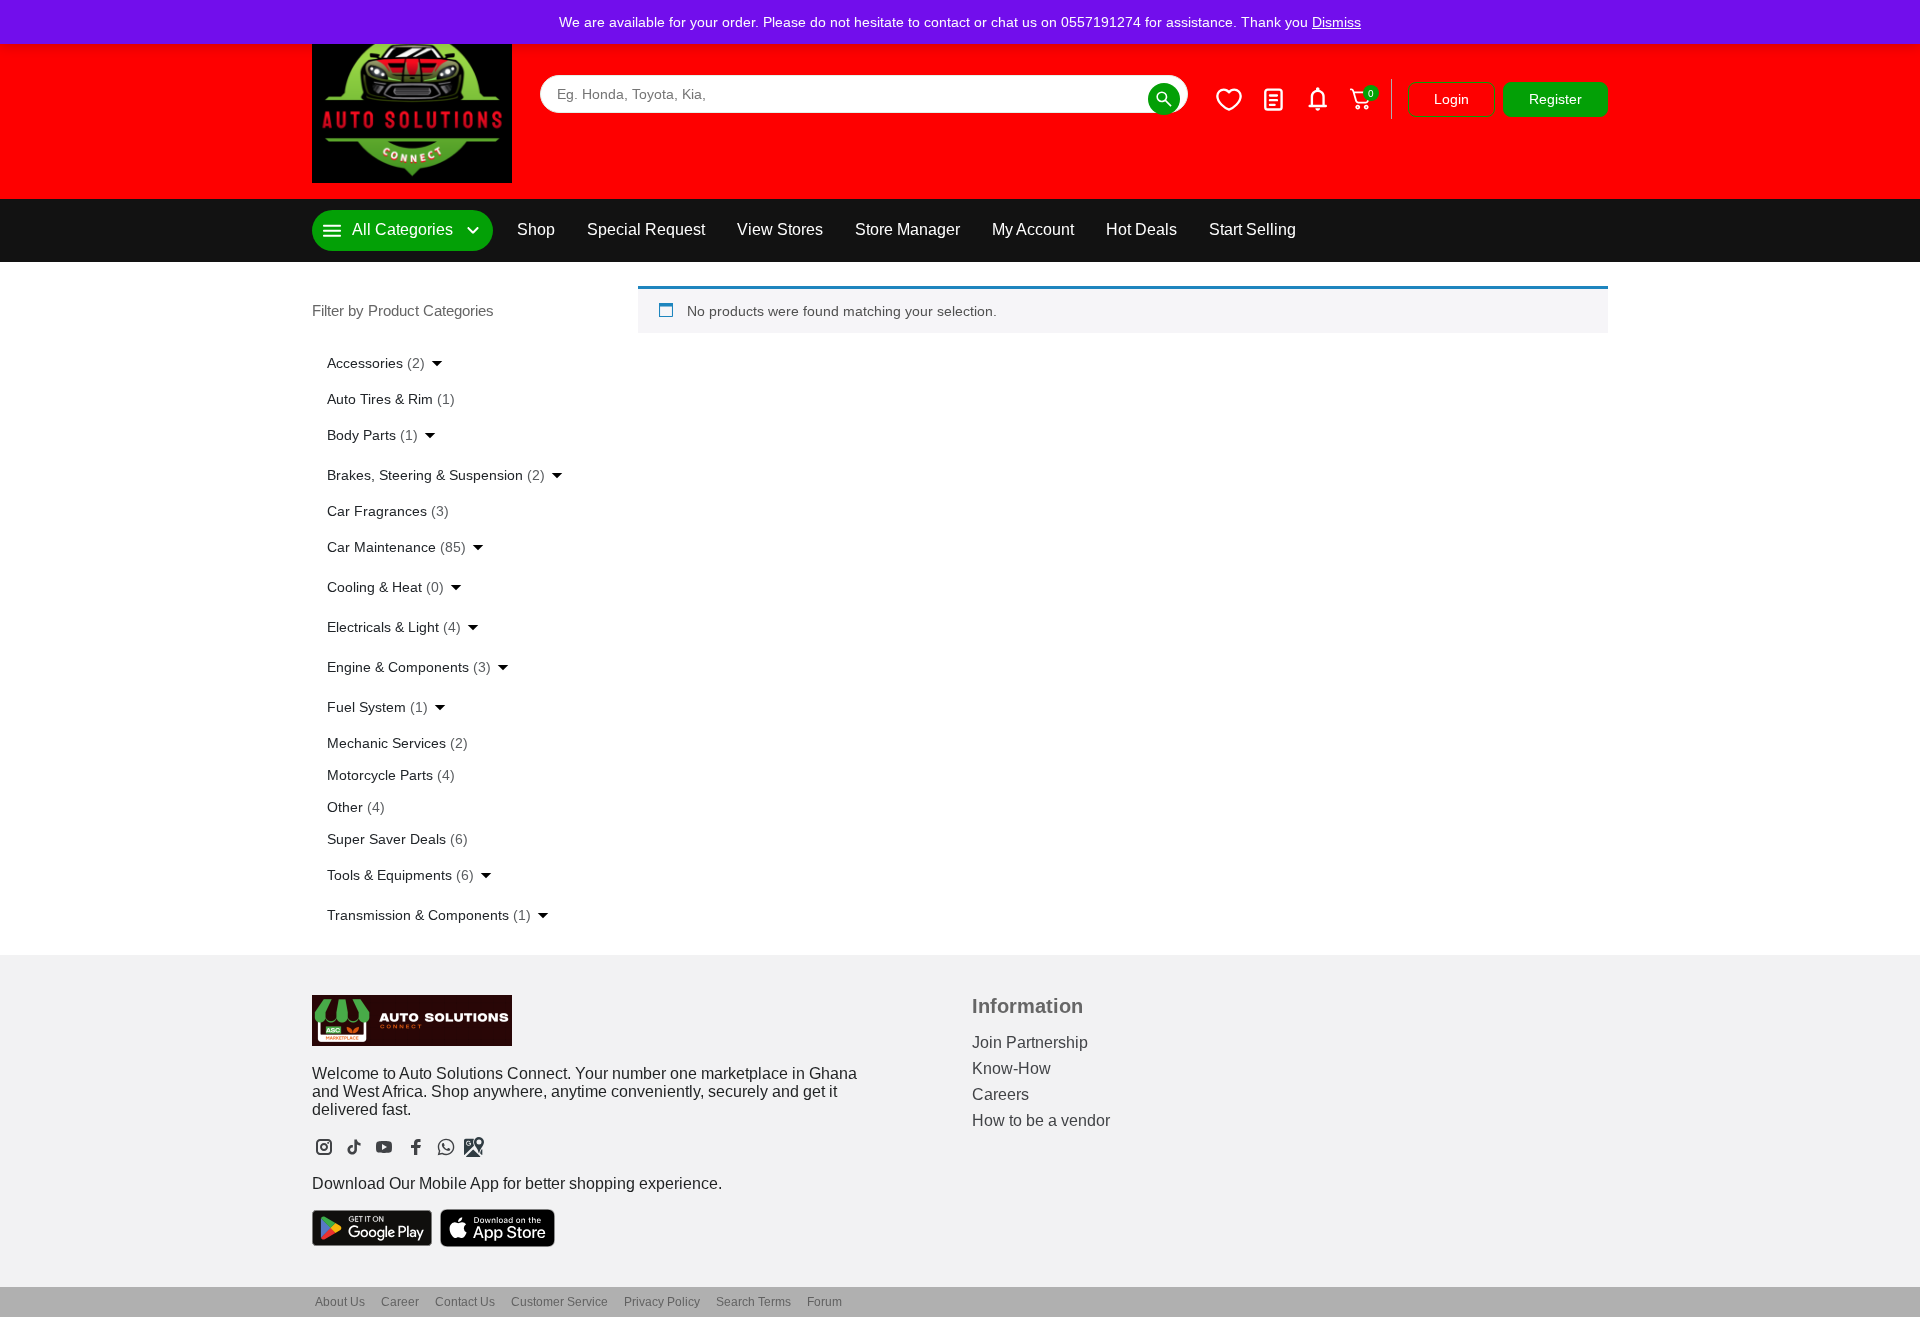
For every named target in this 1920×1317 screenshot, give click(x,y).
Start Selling (1252, 229)
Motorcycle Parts (391, 775)
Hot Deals (1141, 229)
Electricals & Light (394, 627)
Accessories (376, 363)
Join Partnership (1030, 1042)
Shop (536, 229)
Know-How (1011, 1068)
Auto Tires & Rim (391, 399)
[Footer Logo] (412, 1020)
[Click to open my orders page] (1273, 99)
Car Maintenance (396, 547)
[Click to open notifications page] (1317, 99)
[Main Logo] (412, 99)
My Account (1033, 229)
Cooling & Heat (385, 587)
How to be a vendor (1041, 1120)
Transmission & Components (429, 915)
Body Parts (372, 435)
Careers (1000, 1094)
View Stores (780, 229)
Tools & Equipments (400, 875)
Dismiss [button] (1336, 22)
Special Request (646, 229)
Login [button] (1451, 99)
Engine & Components (409, 667)
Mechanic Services (397, 743)
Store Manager (907, 229)
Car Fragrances (388, 511)
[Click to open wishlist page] (1229, 99)
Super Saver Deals (397, 839)
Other (356, 807)
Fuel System (377, 707)
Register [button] (1555, 99)
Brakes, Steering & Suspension (436, 475)
